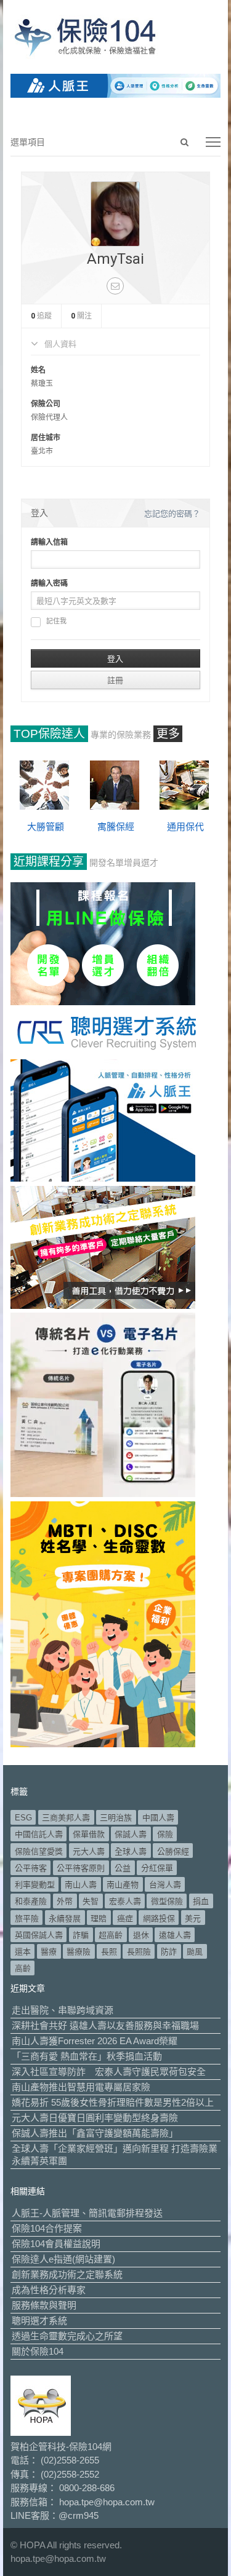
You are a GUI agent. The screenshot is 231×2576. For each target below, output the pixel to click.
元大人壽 (89, 1851)
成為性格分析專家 (49, 2290)
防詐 (169, 1952)
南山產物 (123, 1885)
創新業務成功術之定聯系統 (67, 2274)
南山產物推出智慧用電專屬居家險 (81, 2087)
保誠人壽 (131, 1834)
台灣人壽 (165, 1885)
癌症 (125, 1918)
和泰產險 (31, 1901)
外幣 (65, 1901)
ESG (23, 1818)
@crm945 (79, 2515)
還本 (23, 1952)
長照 (109, 1952)
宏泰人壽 (125, 1901)
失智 (91, 1901)
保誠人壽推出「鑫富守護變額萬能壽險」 (95, 2133)
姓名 (38, 370)
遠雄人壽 (175, 1935)
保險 (165, 1834)
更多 (168, 734)
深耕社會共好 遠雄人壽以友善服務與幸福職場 (105, 2025)
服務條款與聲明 (44, 2305)
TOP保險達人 (49, 734)
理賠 (99, 1918)
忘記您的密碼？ (172, 514)
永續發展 (65, 1918)
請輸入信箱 (49, 542)
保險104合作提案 (47, 2228)
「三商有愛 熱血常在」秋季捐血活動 (87, 2056)
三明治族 (116, 1818)
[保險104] (115, 37)
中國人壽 (158, 1818)
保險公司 (46, 404)
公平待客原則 (81, 1868)
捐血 (201, 1901)
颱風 (195, 1952)
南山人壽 (81, 1885)
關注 (81, 316)
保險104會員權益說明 (56, 2244)
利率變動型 (35, 1885)
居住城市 (46, 438)
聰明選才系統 (39, 2321)
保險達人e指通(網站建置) (63, 2259)
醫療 (49, 1952)
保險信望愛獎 (39, 1851)
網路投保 (159, 1918)
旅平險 (27, 1918)
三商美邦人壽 (66, 1818)
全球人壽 (131, 1851)
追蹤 (41, 316)
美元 (193, 1918)
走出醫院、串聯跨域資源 (63, 2010)
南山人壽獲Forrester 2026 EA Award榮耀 (95, 2041)
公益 (123, 1868)
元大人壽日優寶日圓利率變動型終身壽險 (95, 2118)
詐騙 (81, 1935)
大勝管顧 (46, 827)
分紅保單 (157, 1868)
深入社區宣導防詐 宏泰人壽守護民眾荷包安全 (109, 2072)
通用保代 (185, 827)
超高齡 (111, 1935)
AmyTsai (115, 259)
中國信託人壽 (39, 1834)
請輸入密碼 (49, 583)
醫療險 (79, 1952)
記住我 (56, 621)
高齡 (23, 1968)
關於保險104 (38, 2351)
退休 (141, 1935)
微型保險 (167, 1901)
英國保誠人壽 (39, 1935)
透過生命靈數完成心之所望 (67, 2336)
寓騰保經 (116, 827)
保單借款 (89, 1834)
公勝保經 (173, 1851)
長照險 (139, 1952)
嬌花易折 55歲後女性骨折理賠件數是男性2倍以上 (113, 2102)
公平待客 (31, 1868)
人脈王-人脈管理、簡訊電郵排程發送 (87, 2213)
